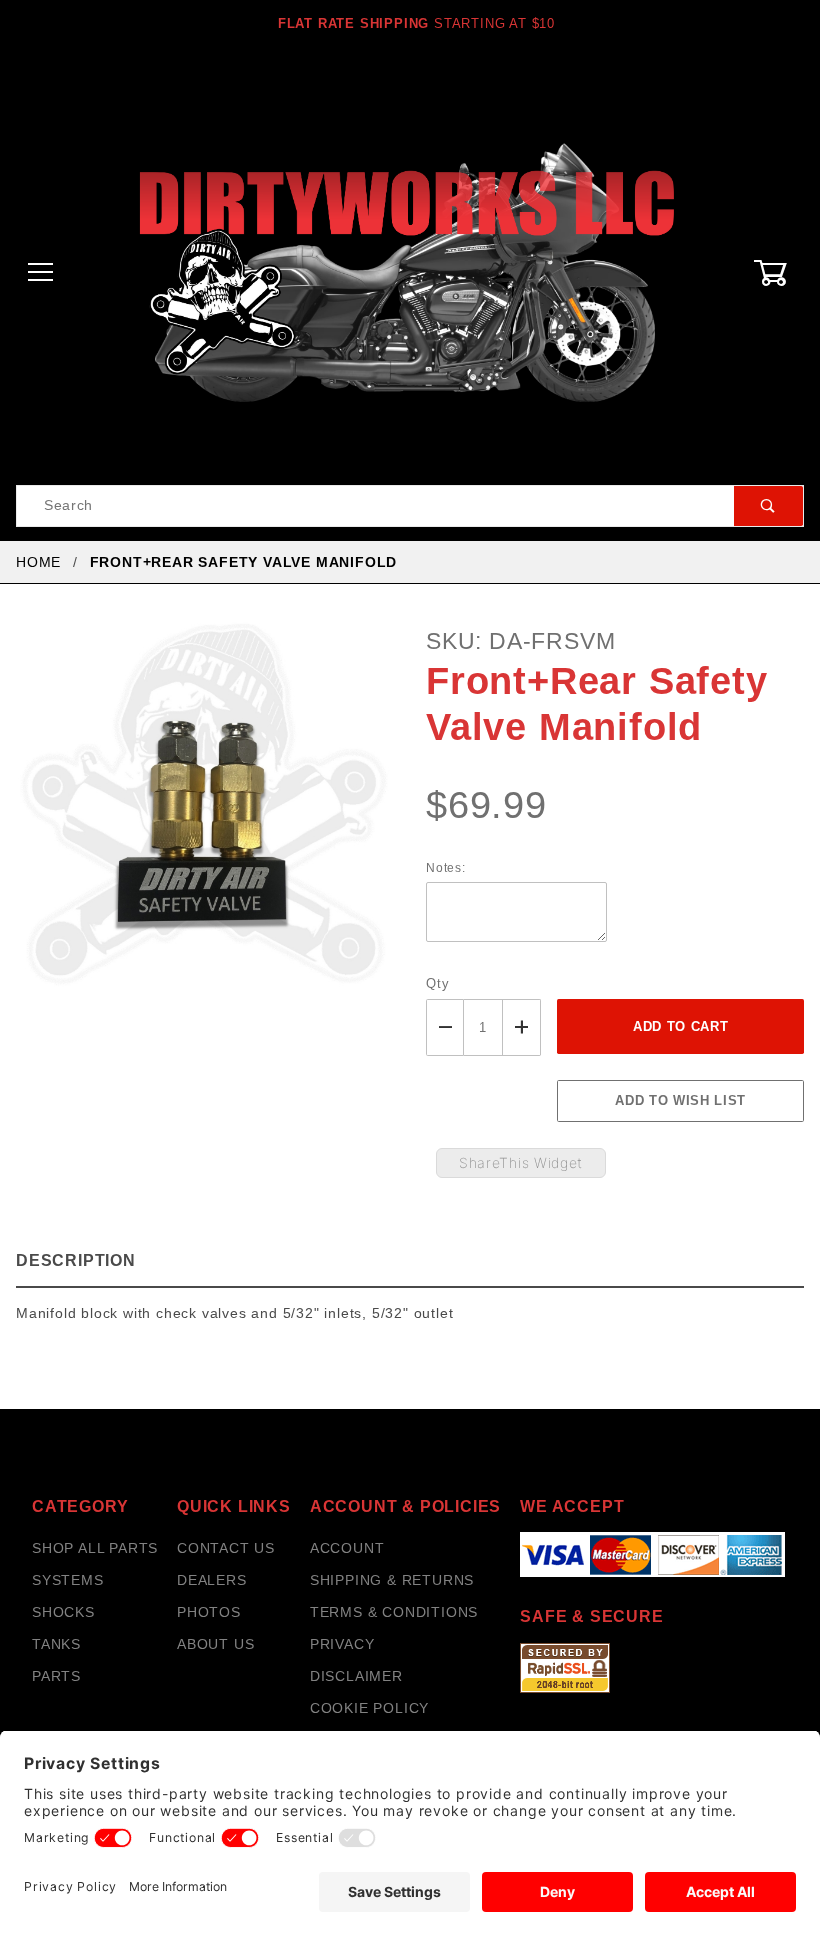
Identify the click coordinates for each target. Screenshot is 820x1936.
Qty (437, 983)
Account (347, 1548)
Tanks (56, 1644)
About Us (215, 1644)
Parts (56, 1676)
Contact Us (226, 1548)
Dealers (212, 1580)
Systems (68, 1580)
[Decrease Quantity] (445, 1027)
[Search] (768, 506)
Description (76, 1260)
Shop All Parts (95, 1548)
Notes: (446, 868)
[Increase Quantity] (522, 1027)
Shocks (63, 1612)
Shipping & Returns (392, 1580)
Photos (209, 1612)
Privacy (342, 1644)
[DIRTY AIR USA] (410, 272)
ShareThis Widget (521, 1162)
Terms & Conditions (394, 1612)
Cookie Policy (369, 1708)
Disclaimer (356, 1676)
